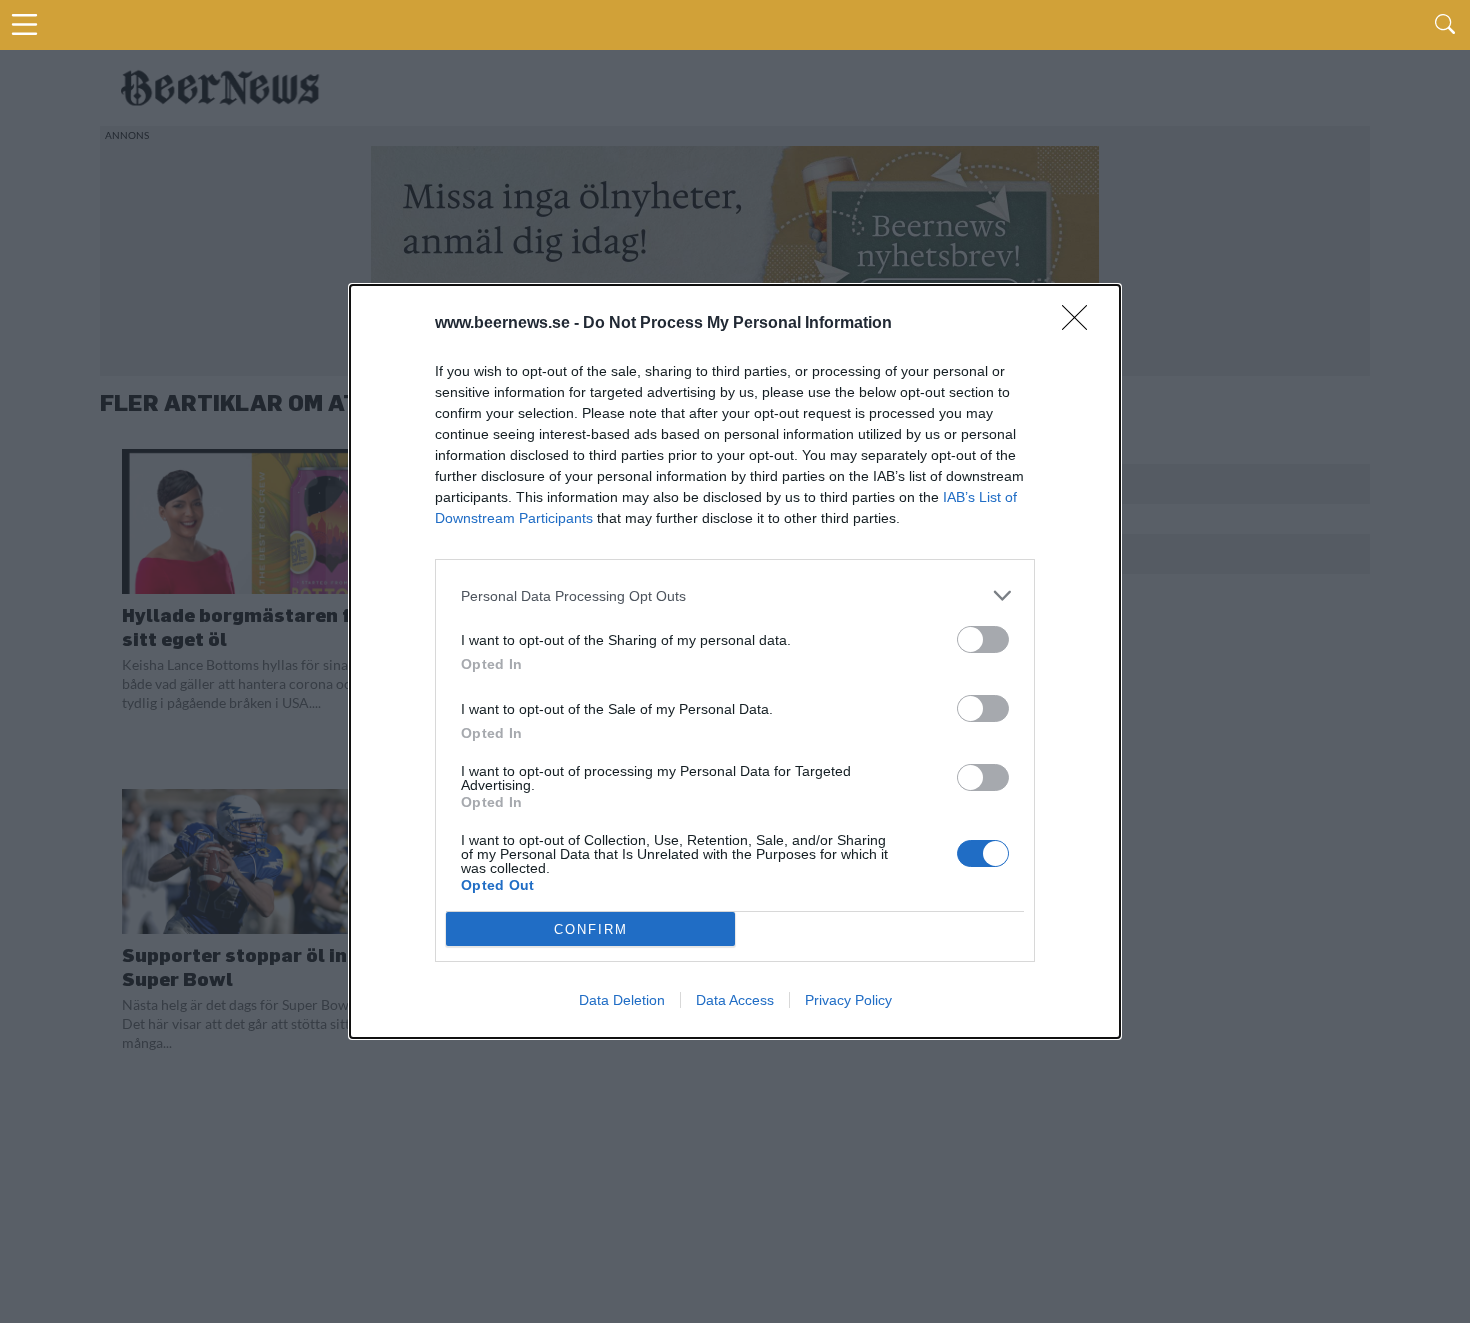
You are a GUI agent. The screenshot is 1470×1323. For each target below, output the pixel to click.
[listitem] (735, 595)
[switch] (983, 639)
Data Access (735, 1000)
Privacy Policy (848, 1000)
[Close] (1081, 324)
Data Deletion (622, 1000)
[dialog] (735, 661)
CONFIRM (591, 929)
